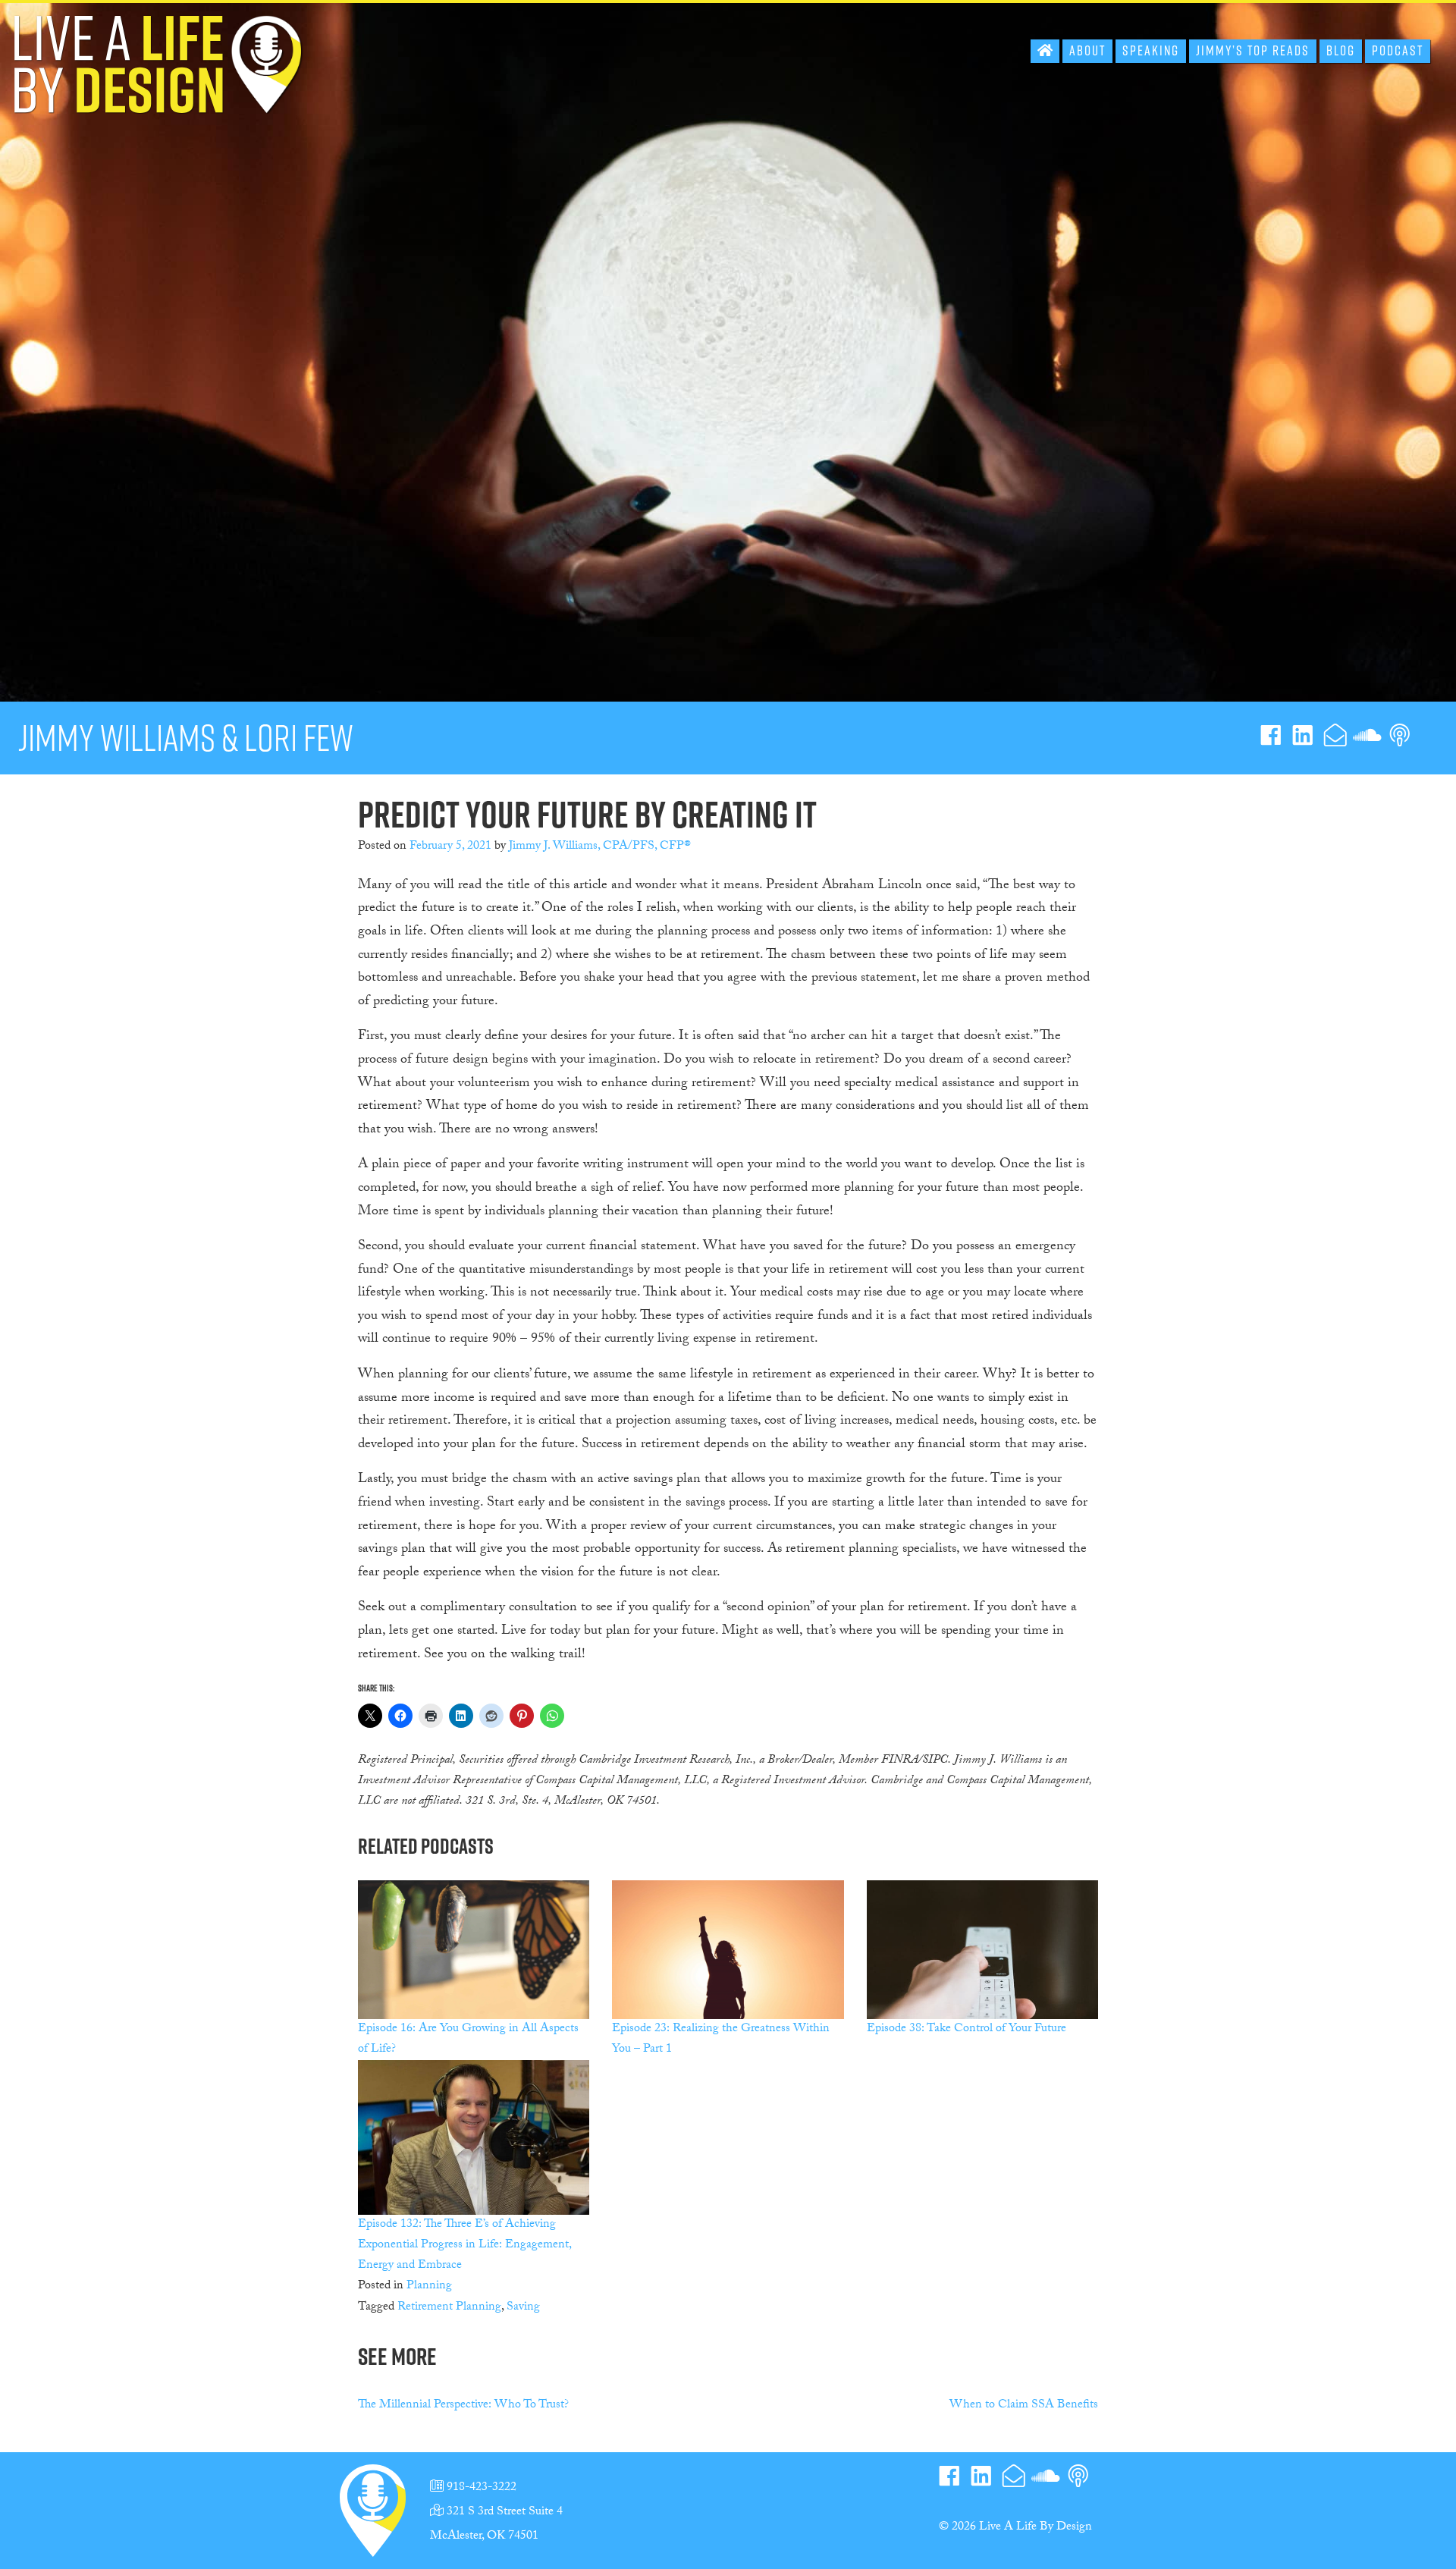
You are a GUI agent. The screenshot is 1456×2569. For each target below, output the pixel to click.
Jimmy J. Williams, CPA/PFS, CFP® (600, 847)
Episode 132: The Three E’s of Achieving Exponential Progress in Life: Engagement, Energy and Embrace (464, 2246)
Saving (523, 2308)
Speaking (1151, 50)
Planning (429, 2286)
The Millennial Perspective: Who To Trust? (463, 2406)
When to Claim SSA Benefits (1024, 2406)
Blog (1341, 50)
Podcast (1398, 50)
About (1087, 50)
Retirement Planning (449, 2308)
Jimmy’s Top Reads (1253, 50)
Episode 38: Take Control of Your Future (966, 2029)
